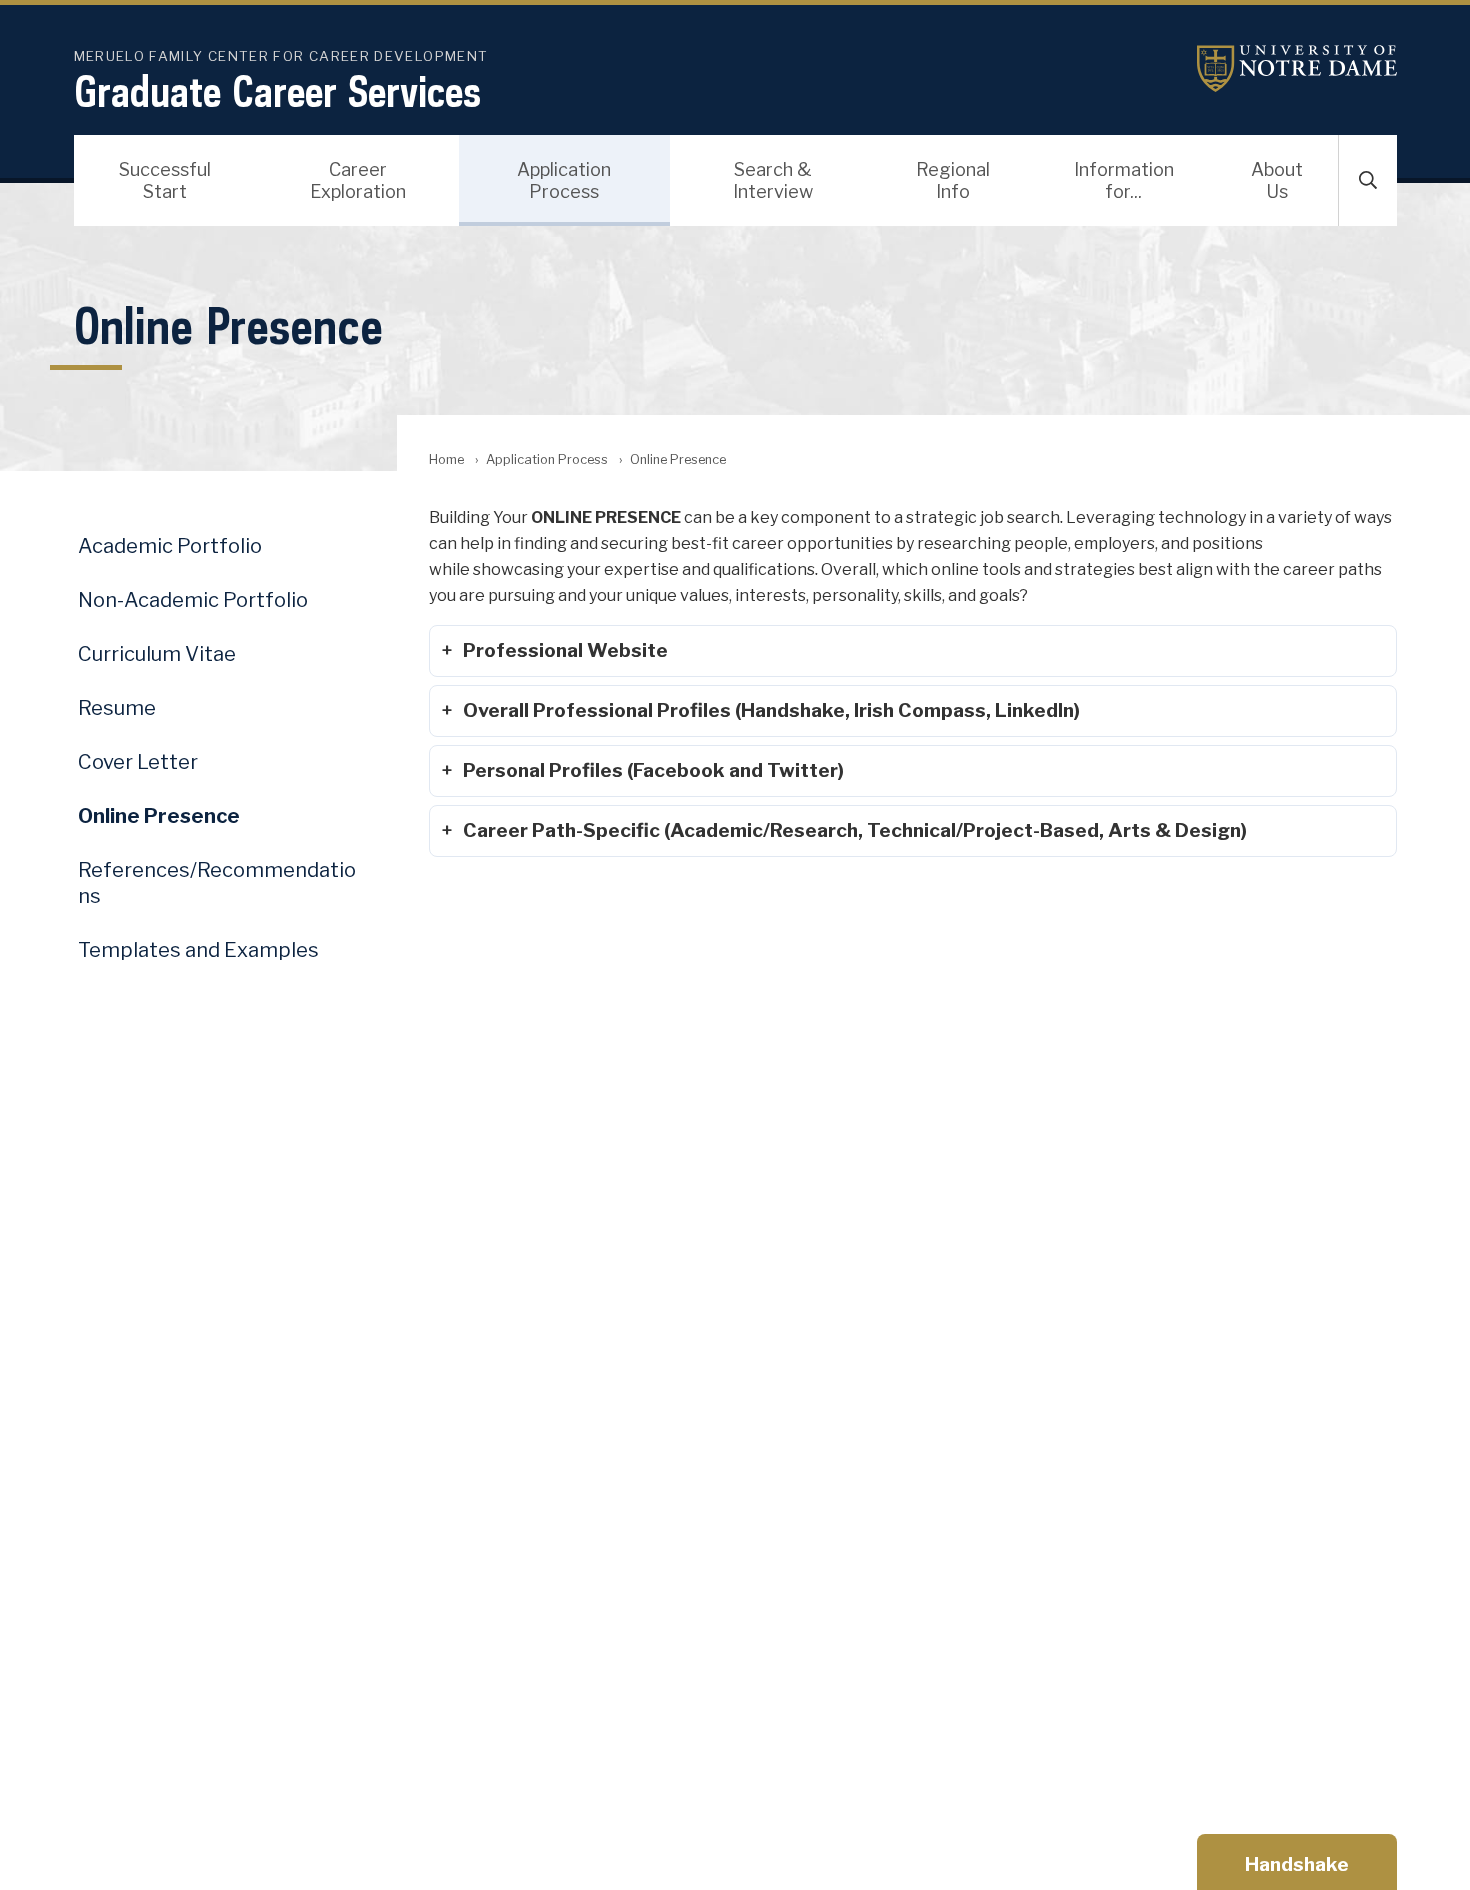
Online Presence (159, 816)
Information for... (1124, 180)
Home (446, 459)
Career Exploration (358, 180)
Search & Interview (773, 180)
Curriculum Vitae (157, 654)
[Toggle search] (1368, 180)
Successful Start (165, 180)
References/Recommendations (217, 883)
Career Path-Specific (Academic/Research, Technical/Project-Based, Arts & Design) (855, 830)
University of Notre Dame (1297, 68)
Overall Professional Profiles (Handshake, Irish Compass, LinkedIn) (771, 710)
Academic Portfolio (170, 546)
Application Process (564, 180)
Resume (117, 708)
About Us (1277, 180)
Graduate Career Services (277, 91)
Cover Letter (138, 762)
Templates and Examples (198, 950)
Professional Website (565, 650)
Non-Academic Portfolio (193, 600)
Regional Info (953, 180)
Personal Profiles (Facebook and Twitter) (653, 770)
